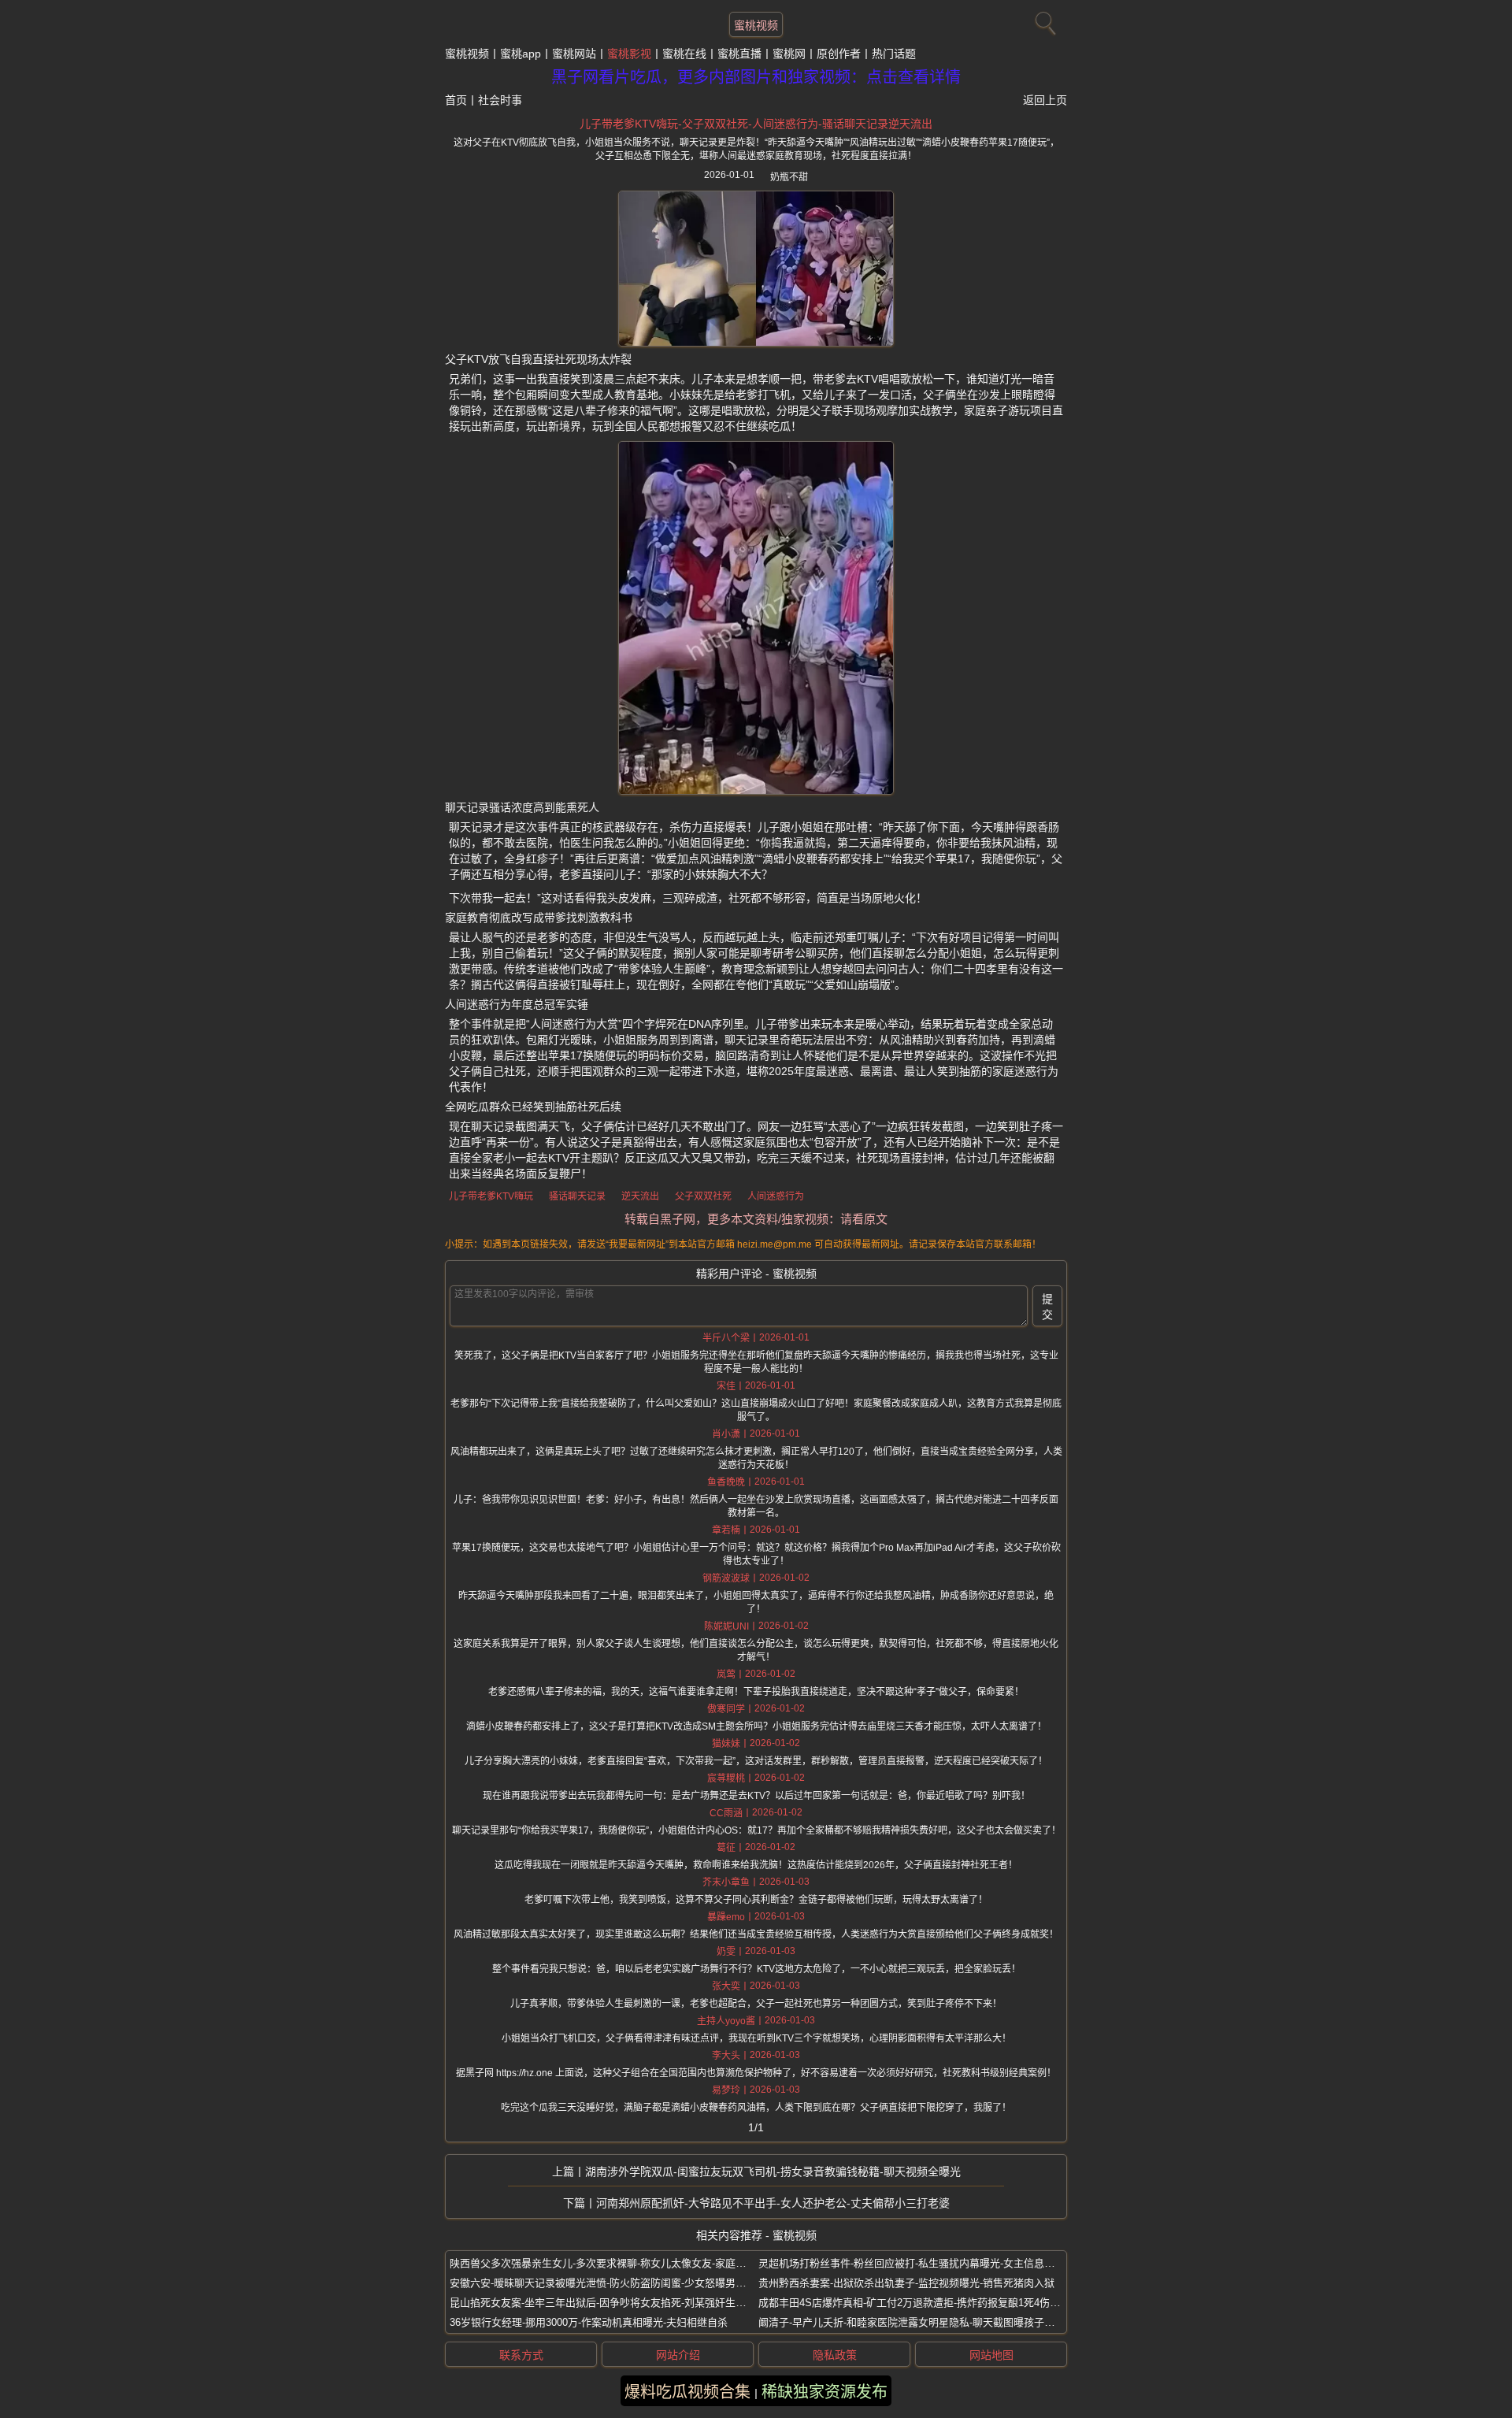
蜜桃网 (789, 54)
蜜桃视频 (756, 25)
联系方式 (521, 2355)
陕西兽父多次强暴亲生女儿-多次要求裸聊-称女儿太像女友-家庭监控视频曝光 (623, 2263)
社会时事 (500, 100)
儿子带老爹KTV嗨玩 (491, 1196)
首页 (456, 100)
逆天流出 (640, 1196)
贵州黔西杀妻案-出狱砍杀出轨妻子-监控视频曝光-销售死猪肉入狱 (906, 2283)
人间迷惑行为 (776, 1196)
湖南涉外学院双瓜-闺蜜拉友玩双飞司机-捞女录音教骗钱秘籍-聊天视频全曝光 (773, 2171)
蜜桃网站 (574, 54)
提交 (1047, 1307)
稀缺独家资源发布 (825, 2392)
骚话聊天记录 (577, 1196)
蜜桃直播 (739, 54)
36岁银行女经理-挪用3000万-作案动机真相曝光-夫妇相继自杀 (589, 2322)
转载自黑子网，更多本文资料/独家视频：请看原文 (756, 1219)
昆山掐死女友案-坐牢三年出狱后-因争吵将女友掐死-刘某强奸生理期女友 (613, 2303)
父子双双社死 (703, 1196)
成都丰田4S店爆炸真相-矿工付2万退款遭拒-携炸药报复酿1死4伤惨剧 (914, 2303)
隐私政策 (835, 2355)
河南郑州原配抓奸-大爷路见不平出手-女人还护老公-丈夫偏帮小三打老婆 (773, 2203)
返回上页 (1045, 100)
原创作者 (839, 54)
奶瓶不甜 (789, 177)
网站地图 (991, 2355)
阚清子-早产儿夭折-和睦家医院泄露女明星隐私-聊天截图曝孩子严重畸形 (922, 2322)
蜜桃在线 (684, 54)
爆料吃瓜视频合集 (687, 2392)
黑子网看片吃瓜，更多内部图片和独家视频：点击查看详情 (756, 77)
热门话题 (894, 54)
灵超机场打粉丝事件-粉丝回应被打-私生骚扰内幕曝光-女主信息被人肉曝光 (927, 2263)
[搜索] (1043, 20)
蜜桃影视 (629, 54)
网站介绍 (678, 2355)
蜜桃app (521, 54)
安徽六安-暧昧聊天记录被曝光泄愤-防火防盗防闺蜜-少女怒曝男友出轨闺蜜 (618, 2283)
